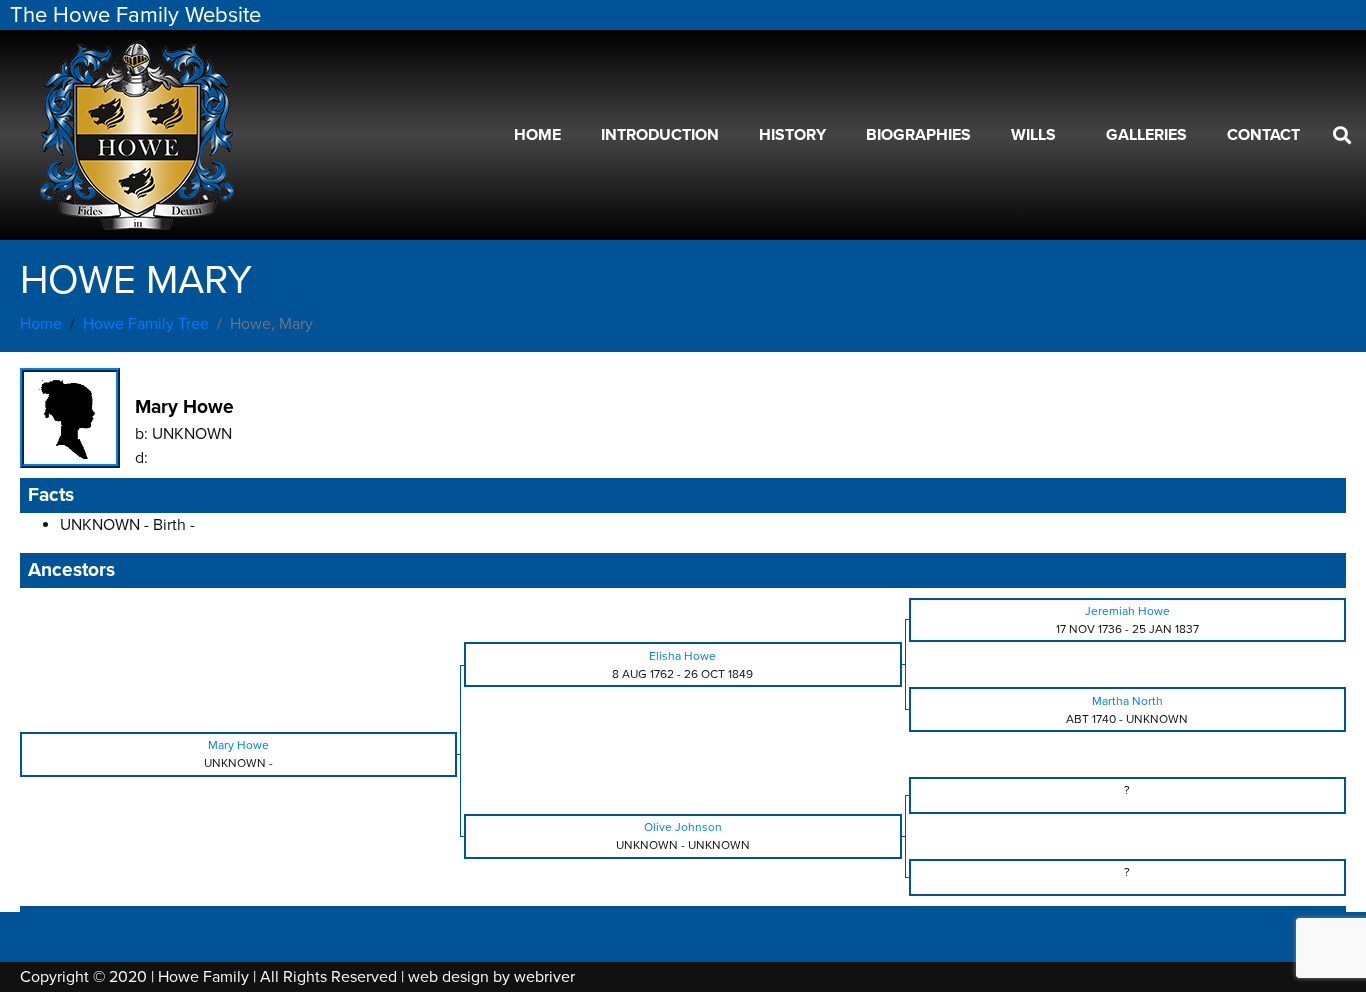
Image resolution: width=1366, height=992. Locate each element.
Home (537, 135)
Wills (1033, 135)
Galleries (1146, 135)
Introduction (660, 135)
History (792, 135)
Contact (1263, 135)
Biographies (918, 135)
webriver (544, 977)
